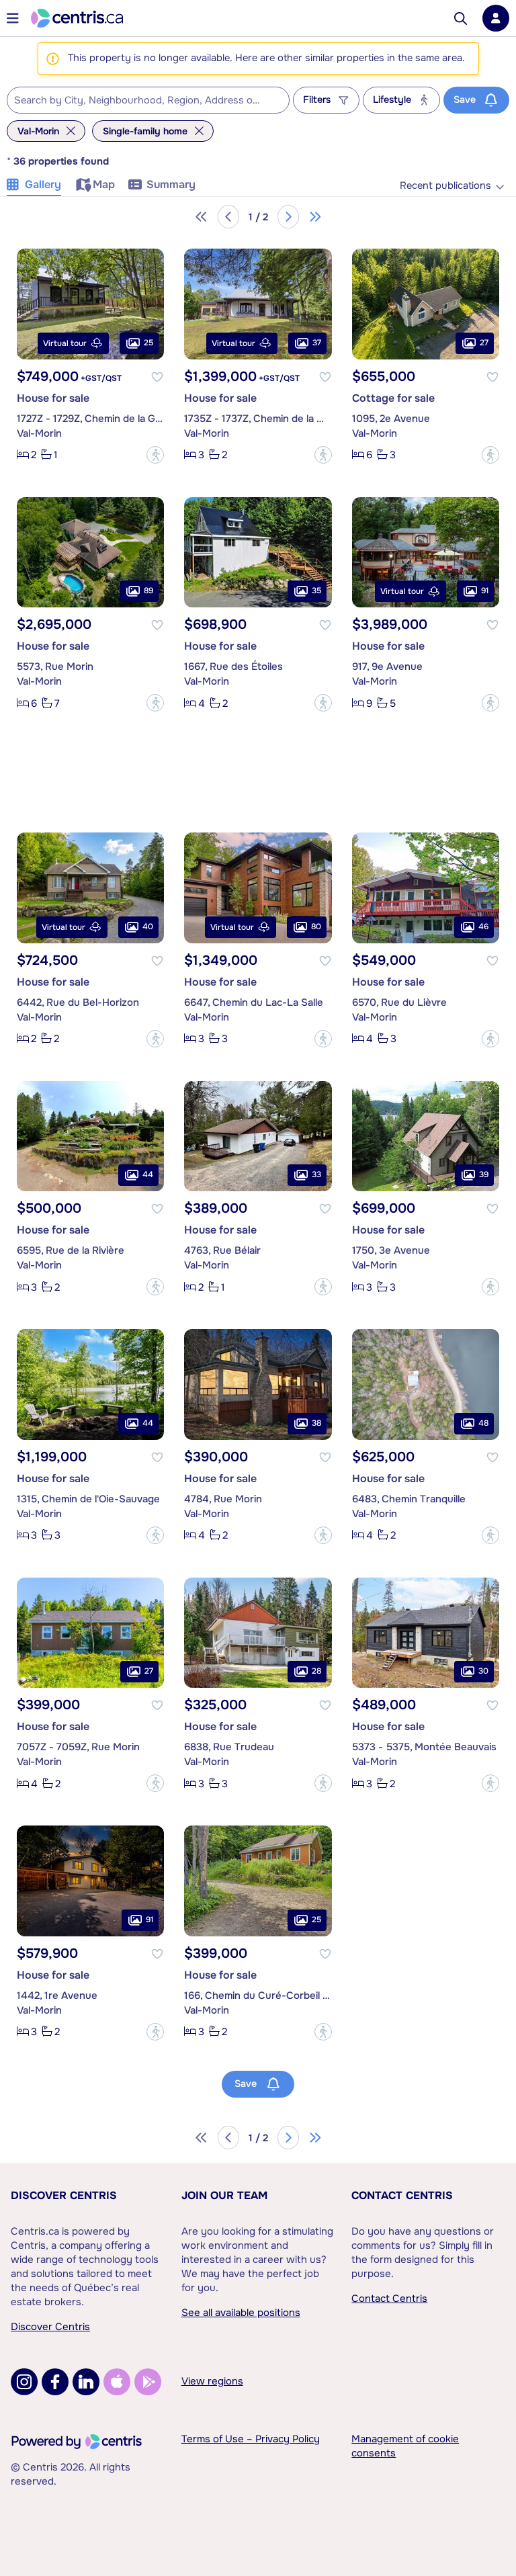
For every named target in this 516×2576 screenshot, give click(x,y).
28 (316, 1671)
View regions (212, 2381)
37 (317, 343)
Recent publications (445, 186)
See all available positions (241, 2313)
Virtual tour (65, 343)
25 (148, 343)
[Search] (461, 18)
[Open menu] (13, 18)
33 (316, 1174)
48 (483, 1423)
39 (484, 1174)
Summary (171, 184)
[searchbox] (140, 101)
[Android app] (148, 2382)
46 (483, 927)
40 (148, 927)
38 (316, 1423)
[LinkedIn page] (86, 2382)
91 (485, 591)
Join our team (224, 2195)
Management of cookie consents (405, 2446)
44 (148, 1174)
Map (104, 184)
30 (483, 1671)
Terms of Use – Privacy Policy (251, 2439)
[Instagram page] (24, 2382)
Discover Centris (64, 2195)
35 (316, 591)
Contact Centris (402, 2195)
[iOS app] (117, 2382)
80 (316, 927)
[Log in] (496, 18)
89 (148, 591)
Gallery (43, 184)
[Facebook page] (55, 2382)
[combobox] (148, 100)
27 (484, 343)
